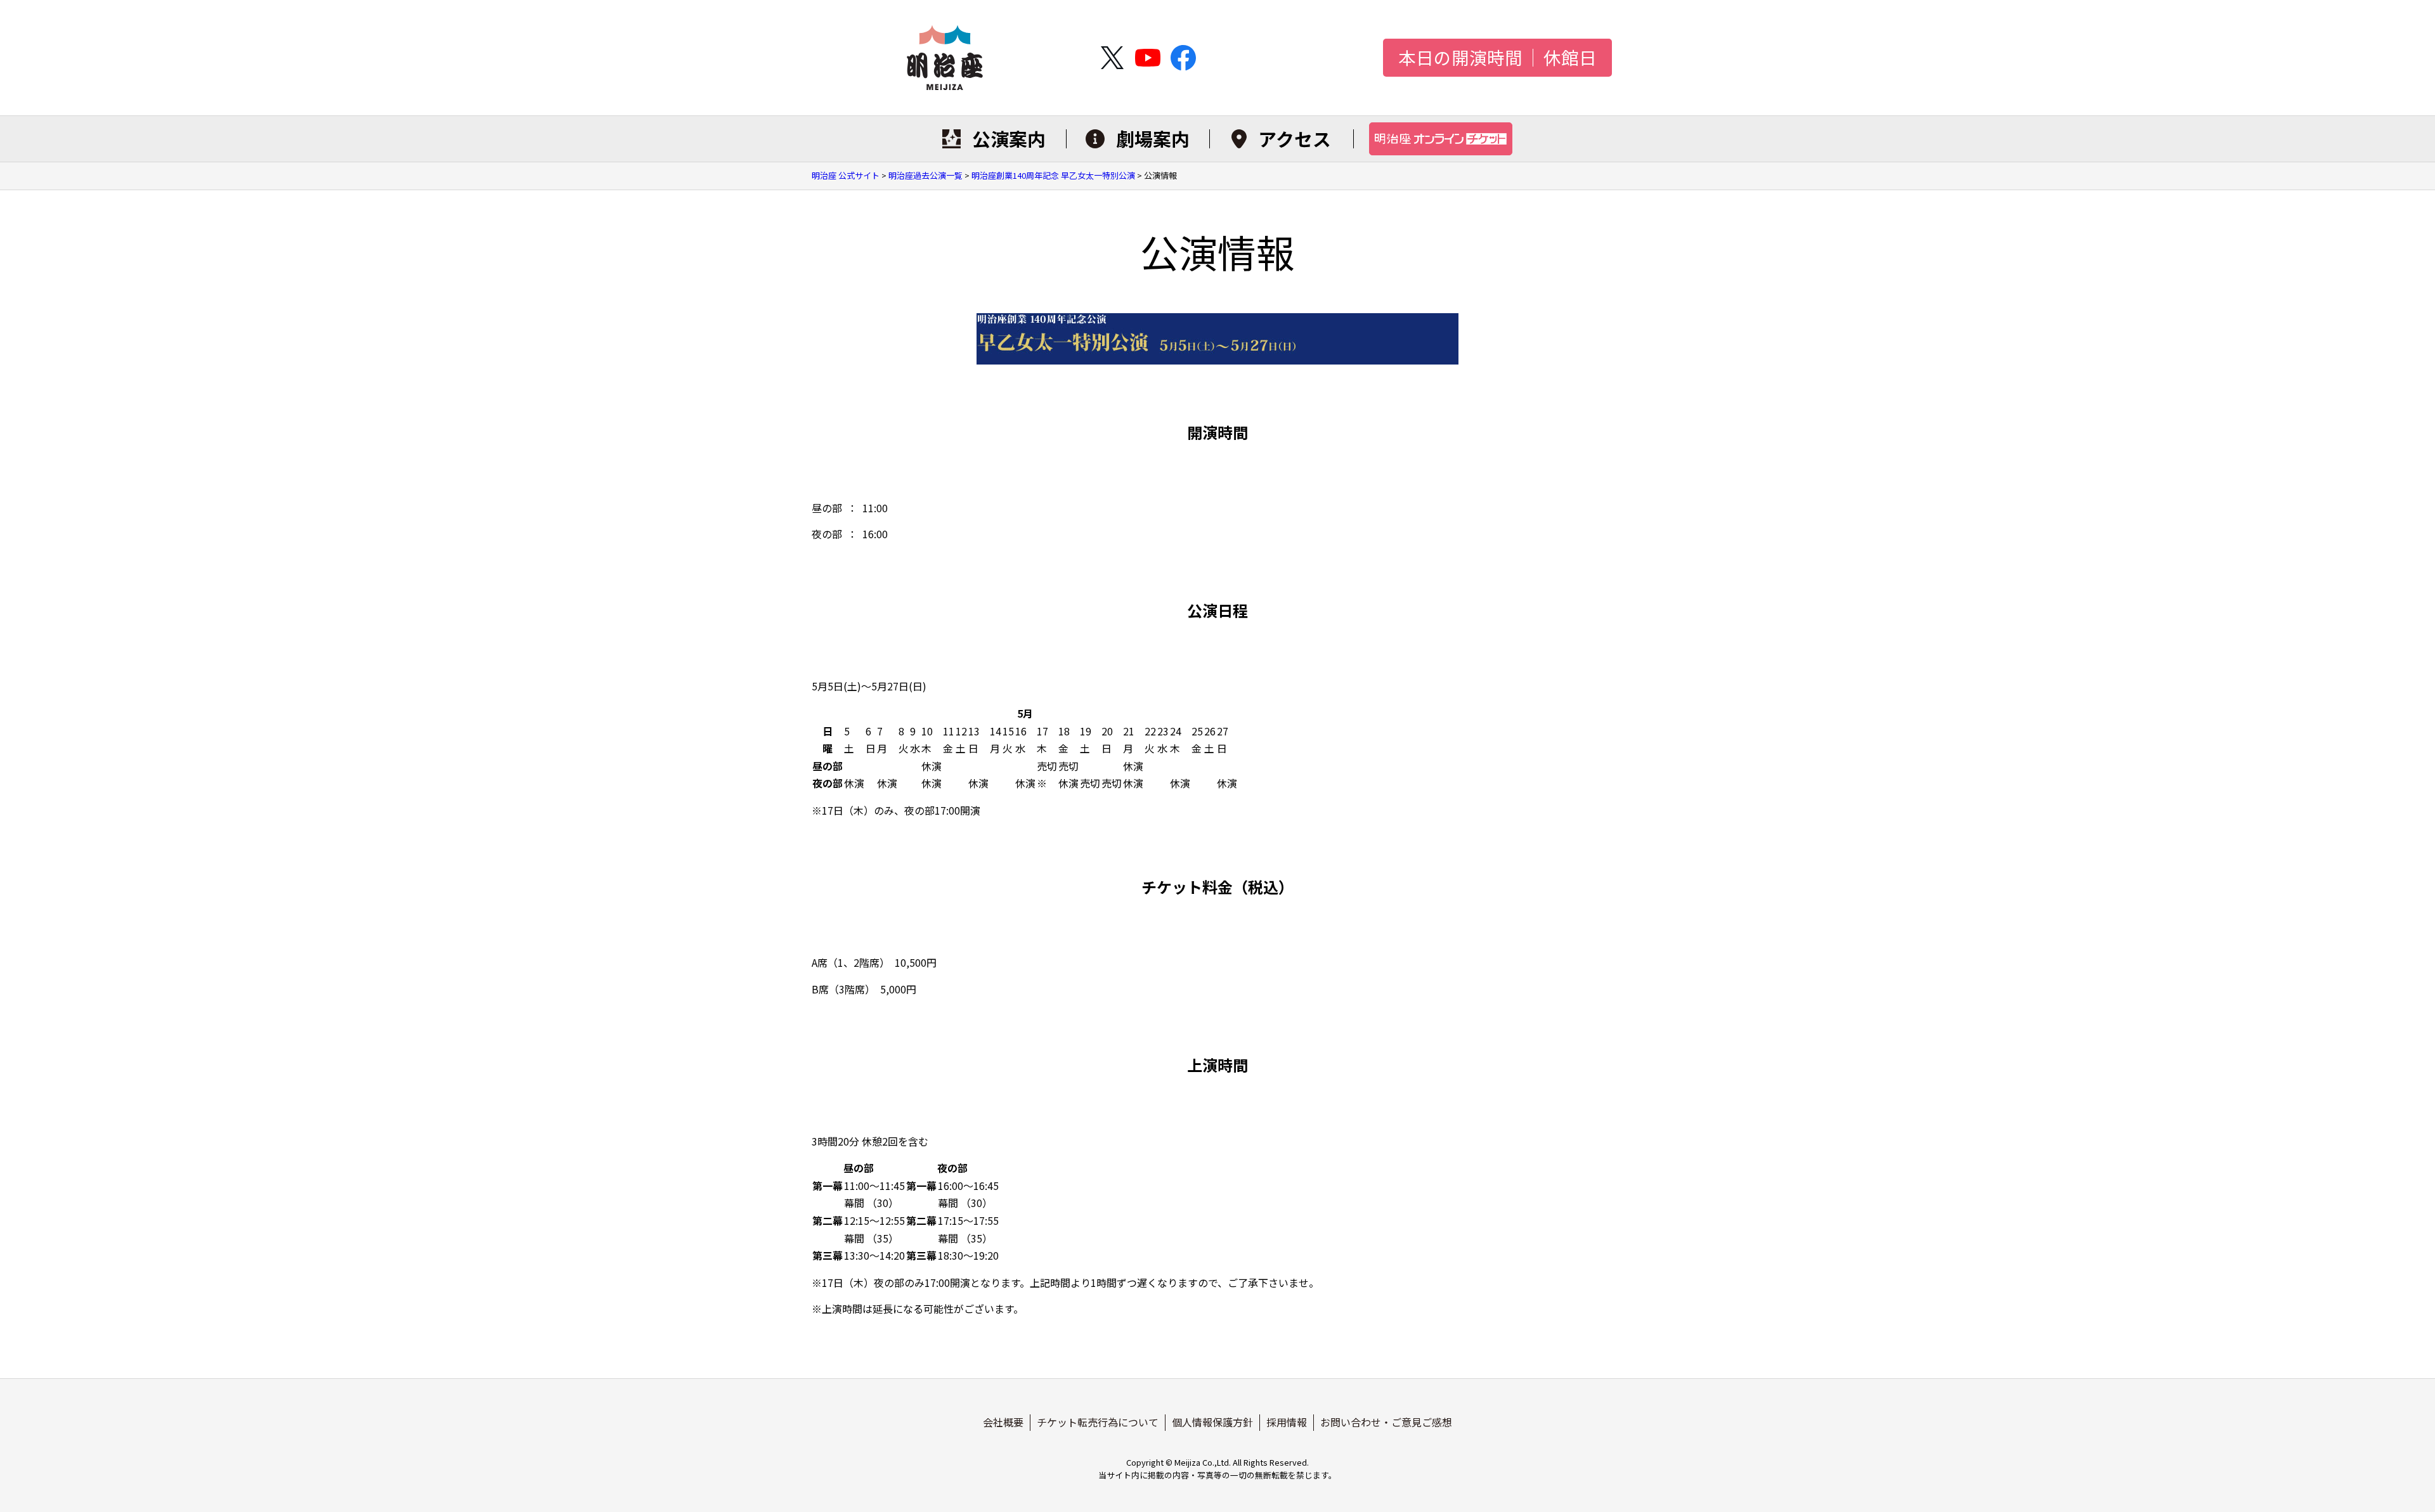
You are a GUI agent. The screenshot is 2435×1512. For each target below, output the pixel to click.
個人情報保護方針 (1212, 1422)
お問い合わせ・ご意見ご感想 (1386, 1422)
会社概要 (1003, 1422)
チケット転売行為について (1098, 1422)
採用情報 (1287, 1422)
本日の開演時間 (1460, 58)
